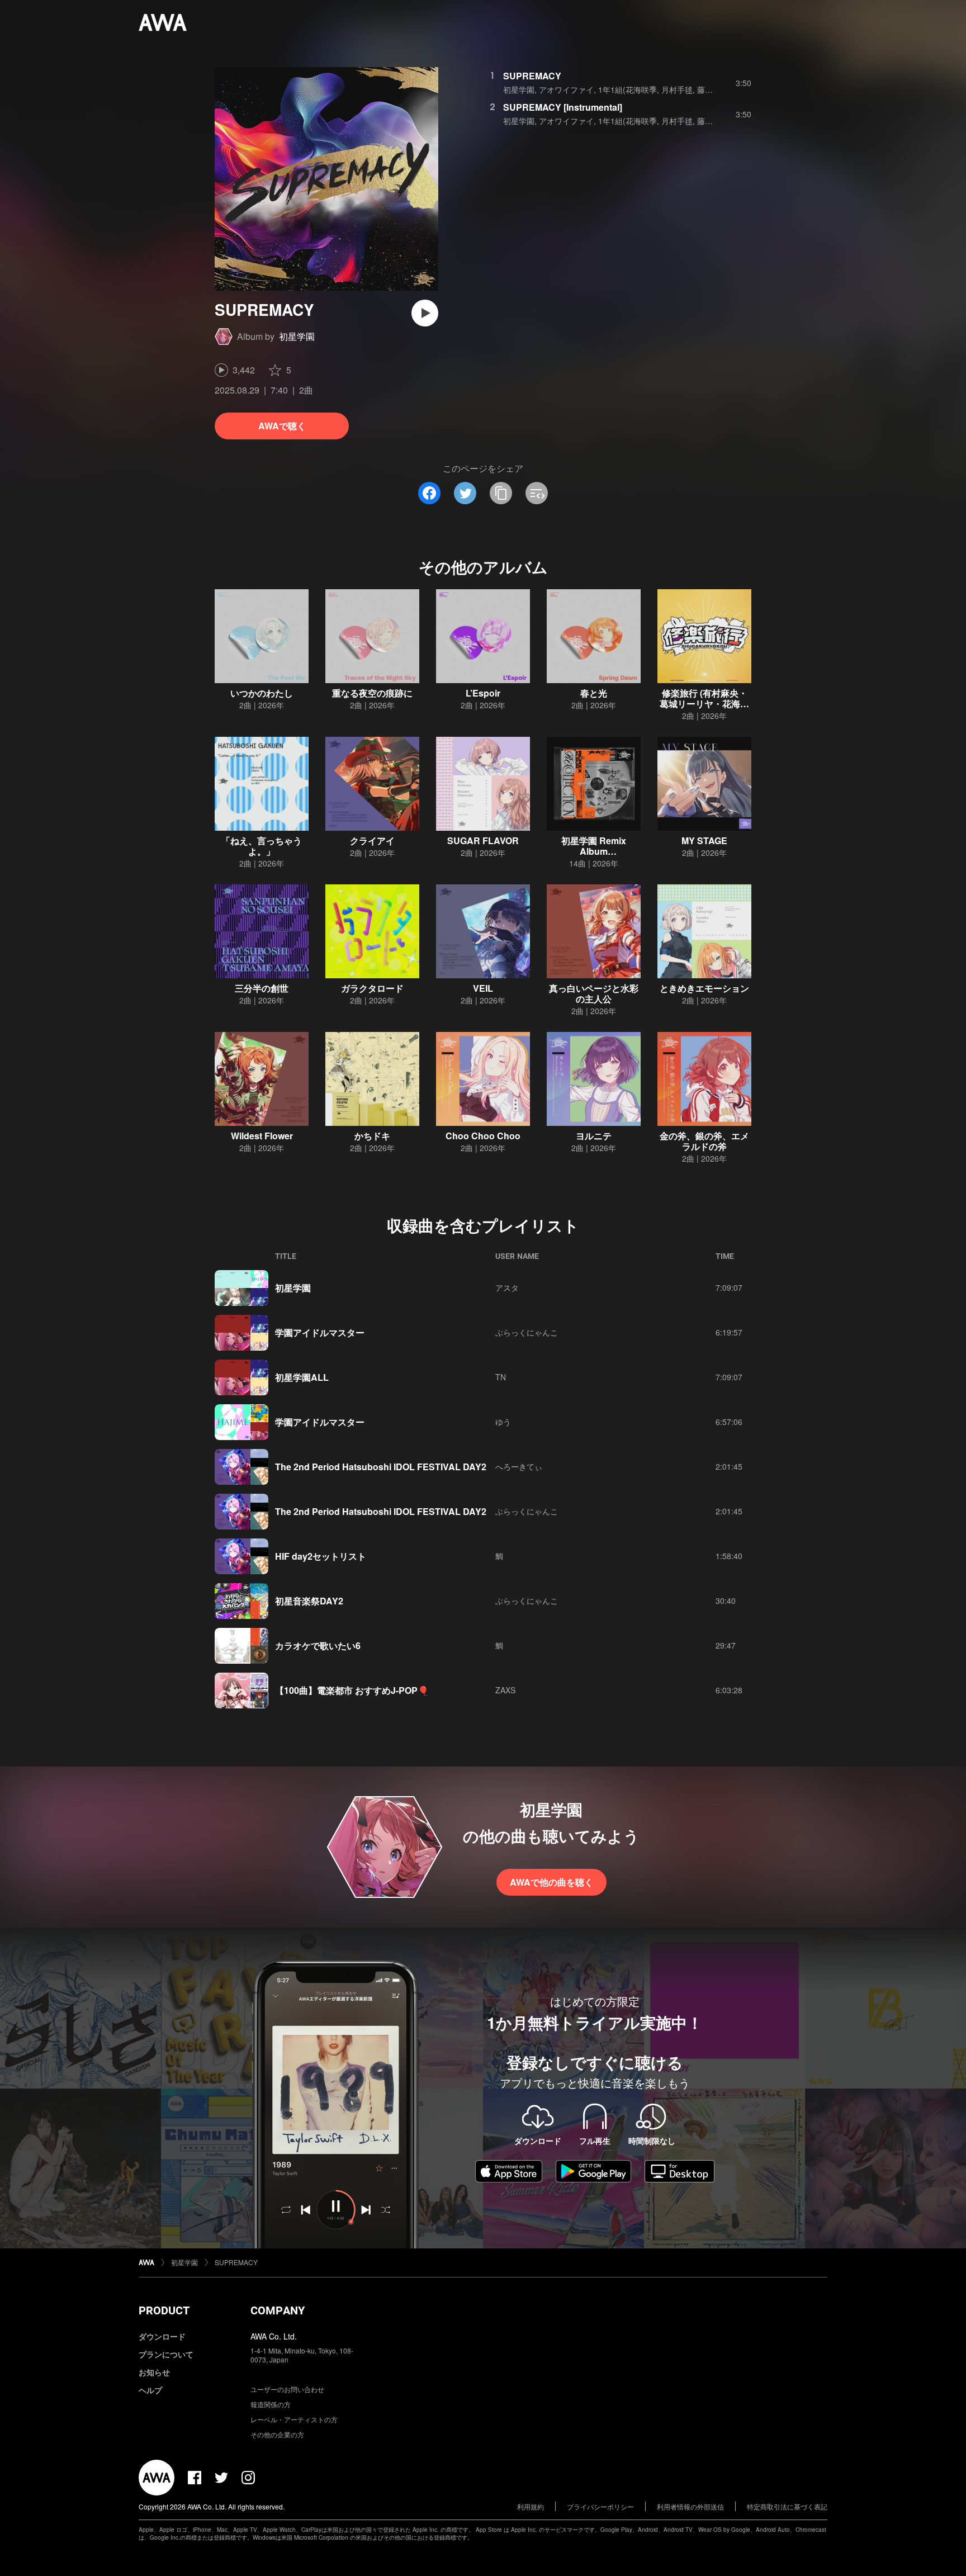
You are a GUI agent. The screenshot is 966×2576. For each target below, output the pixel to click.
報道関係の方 (271, 2404)
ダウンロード (162, 2336)
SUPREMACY (532, 76)
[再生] (425, 313)
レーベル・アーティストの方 (294, 2419)
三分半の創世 (262, 988)
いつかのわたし (262, 693)
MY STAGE (704, 840)
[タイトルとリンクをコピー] (501, 493)
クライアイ (372, 840)
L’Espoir (483, 693)
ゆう (503, 1422)
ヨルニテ (594, 1136)
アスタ (507, 1287)
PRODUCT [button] (164, 2310)
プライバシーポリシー (600, 2506)
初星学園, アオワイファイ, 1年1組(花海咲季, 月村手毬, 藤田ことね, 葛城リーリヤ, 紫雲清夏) (665, 89)
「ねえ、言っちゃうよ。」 (262, 846)
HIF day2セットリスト (321, 1556)
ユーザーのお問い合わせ (287, 2389)
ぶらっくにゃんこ (527, 1332)
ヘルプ (150, 2390)
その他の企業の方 (277, 2434)
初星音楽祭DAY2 (309, 1601)
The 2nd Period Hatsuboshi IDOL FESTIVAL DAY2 (381, 1467)
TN (501, 1377)
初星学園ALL (302, 1377)
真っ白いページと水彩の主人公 (594, 993)
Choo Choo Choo (483, 1136)
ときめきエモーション (704, 988)
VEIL (483, 988)
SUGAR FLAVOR (483, 840)
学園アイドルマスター (320, 1332)
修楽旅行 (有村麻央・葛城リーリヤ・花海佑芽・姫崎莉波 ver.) (704, 704)
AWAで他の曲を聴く (551, 1882)
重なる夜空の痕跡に (372, 693)
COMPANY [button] (278, 2310)
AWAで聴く (282, 426)
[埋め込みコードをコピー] (537, 493)
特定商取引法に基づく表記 (787, 2506)
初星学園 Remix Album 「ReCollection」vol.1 (594, 851)
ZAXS (505, 1690)
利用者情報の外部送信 (690, 2506)
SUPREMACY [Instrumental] (563, 107)
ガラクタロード (372, 988)
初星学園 (297, 336)
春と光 (594, 693)
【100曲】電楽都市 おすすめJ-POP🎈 (352, 1690)
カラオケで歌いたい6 (318, 1645)
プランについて (166, 2354)
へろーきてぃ (519, 1466)
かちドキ (372, 1136)
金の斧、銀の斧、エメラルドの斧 (704, 1141)
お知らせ (154, 2372)
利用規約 (531, 2506)
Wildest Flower (262, 1136)
